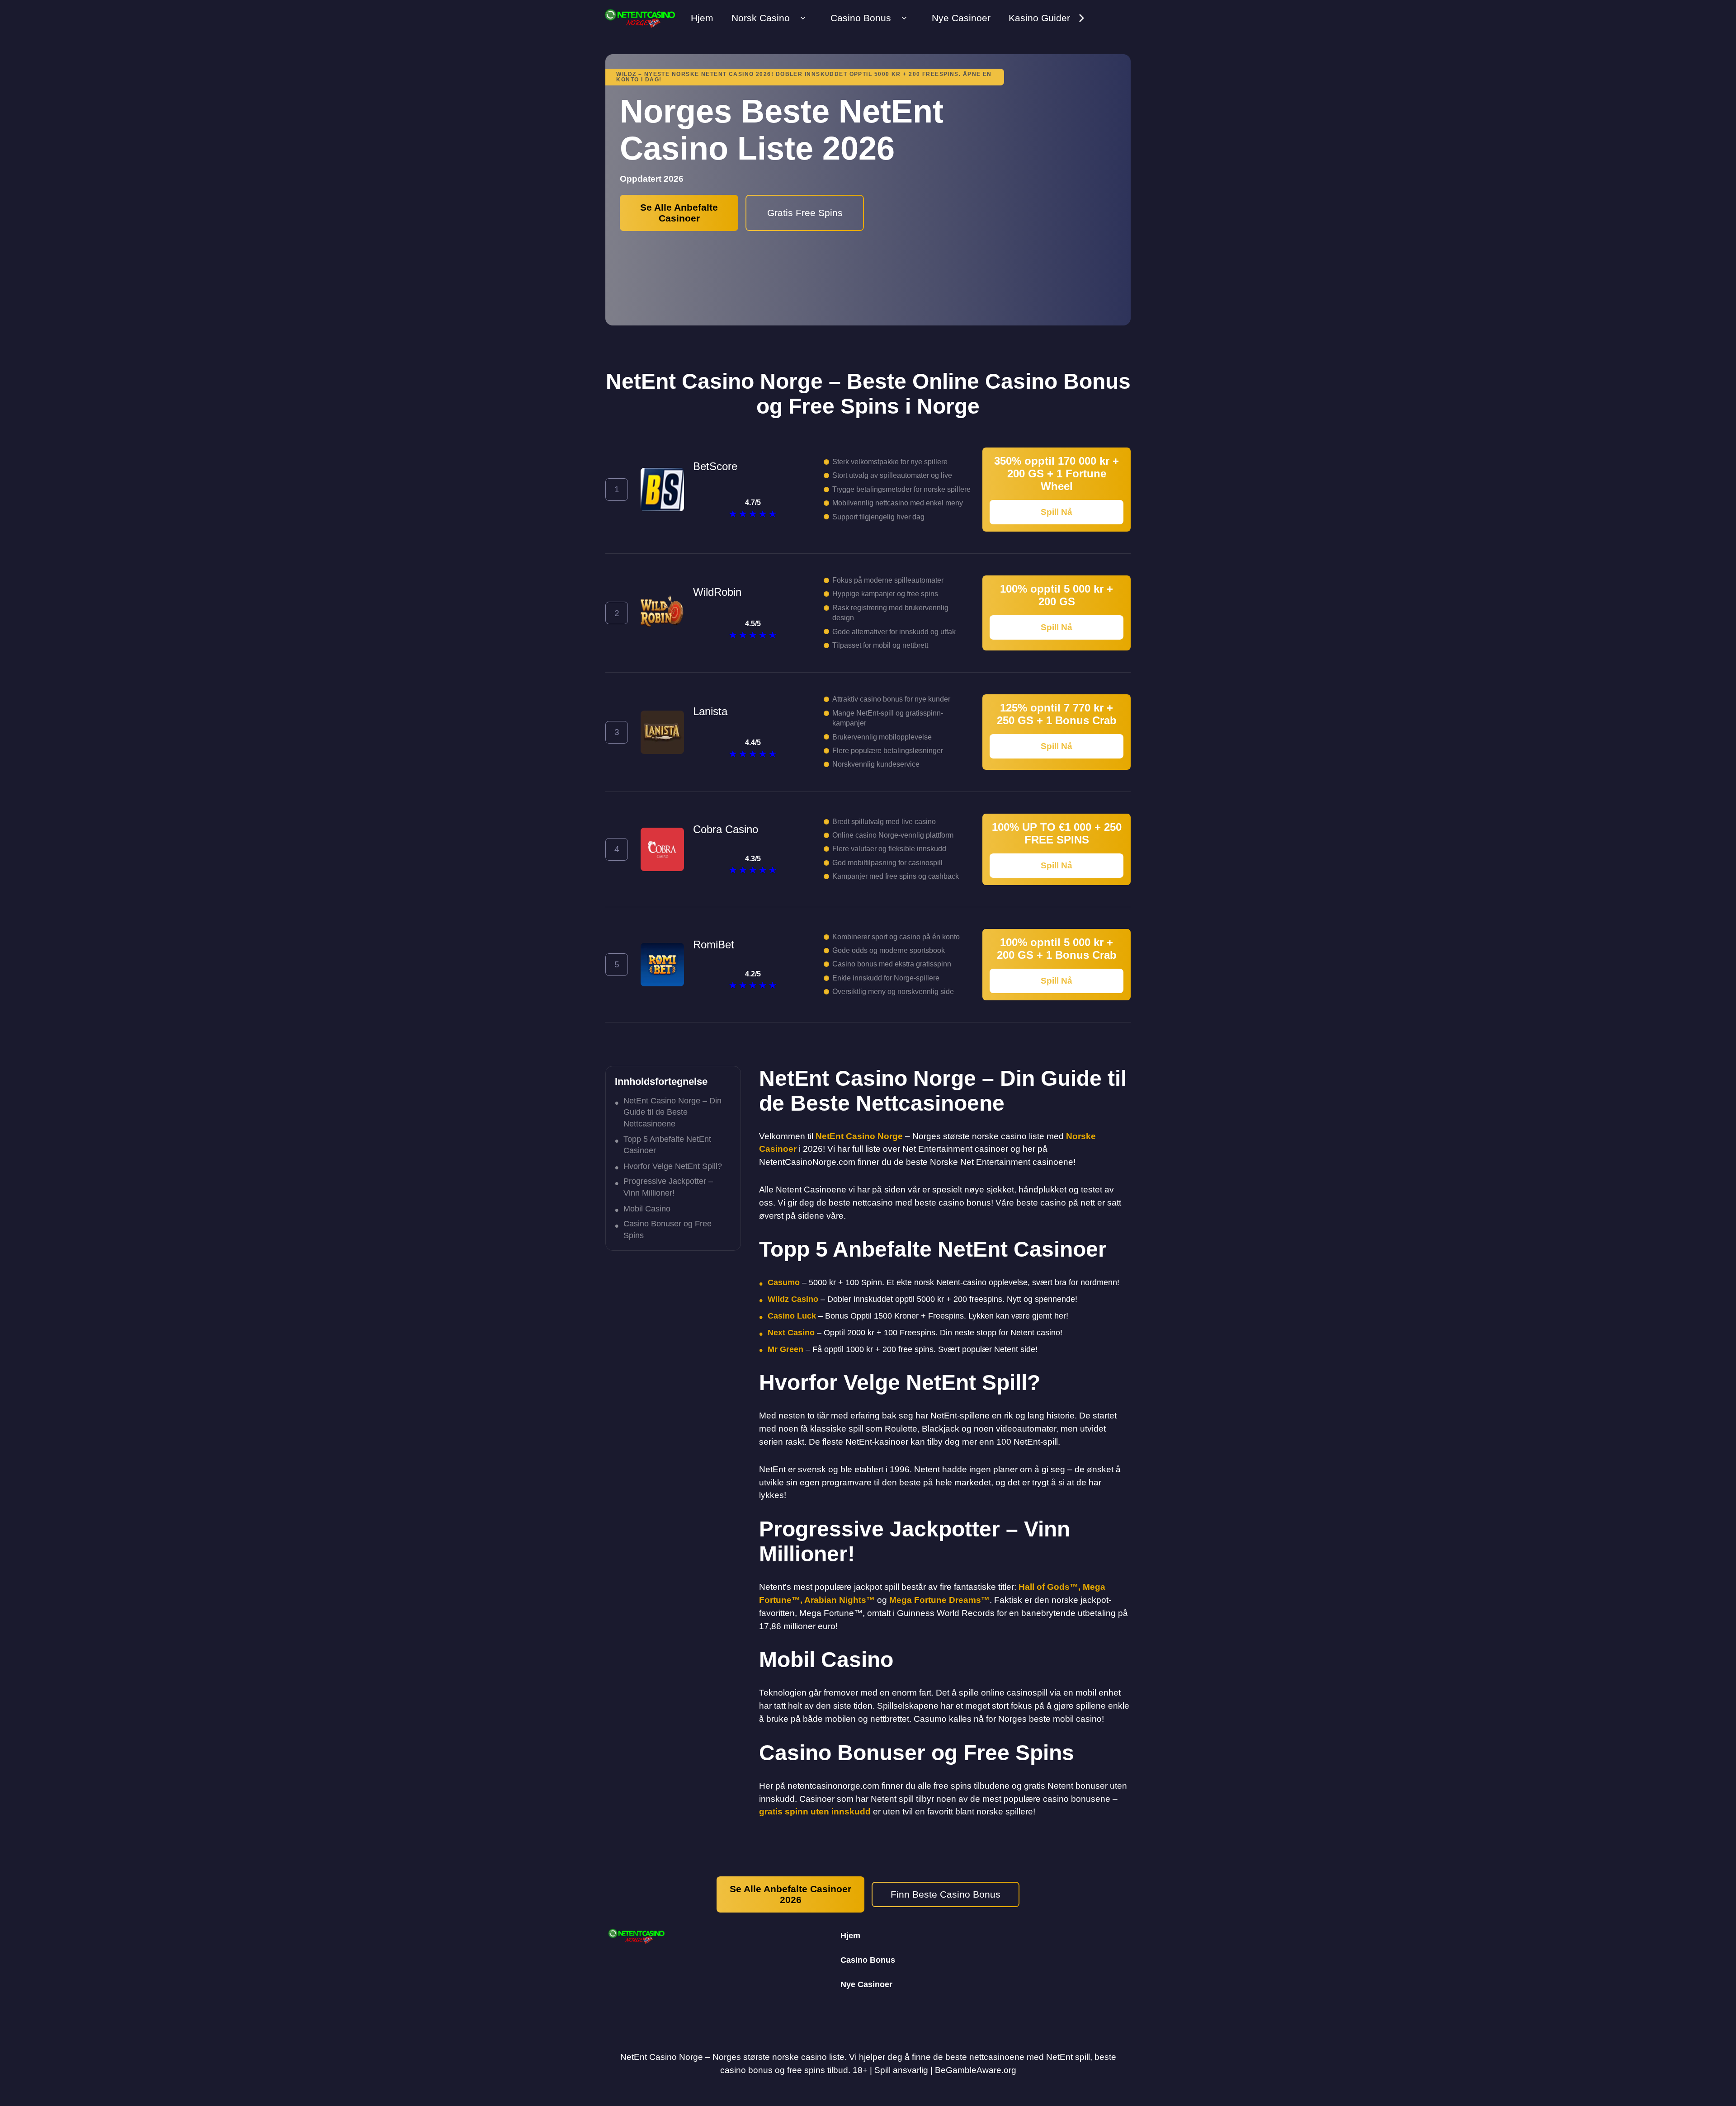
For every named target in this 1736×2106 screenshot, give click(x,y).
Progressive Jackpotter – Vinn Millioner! (668, 1187)
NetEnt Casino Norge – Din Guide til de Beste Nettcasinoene (672, 1112)
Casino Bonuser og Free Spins (668, 1229)
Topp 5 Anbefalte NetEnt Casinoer (667, 1145)
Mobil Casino (647, 1209)
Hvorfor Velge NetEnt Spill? (673, 1166)
